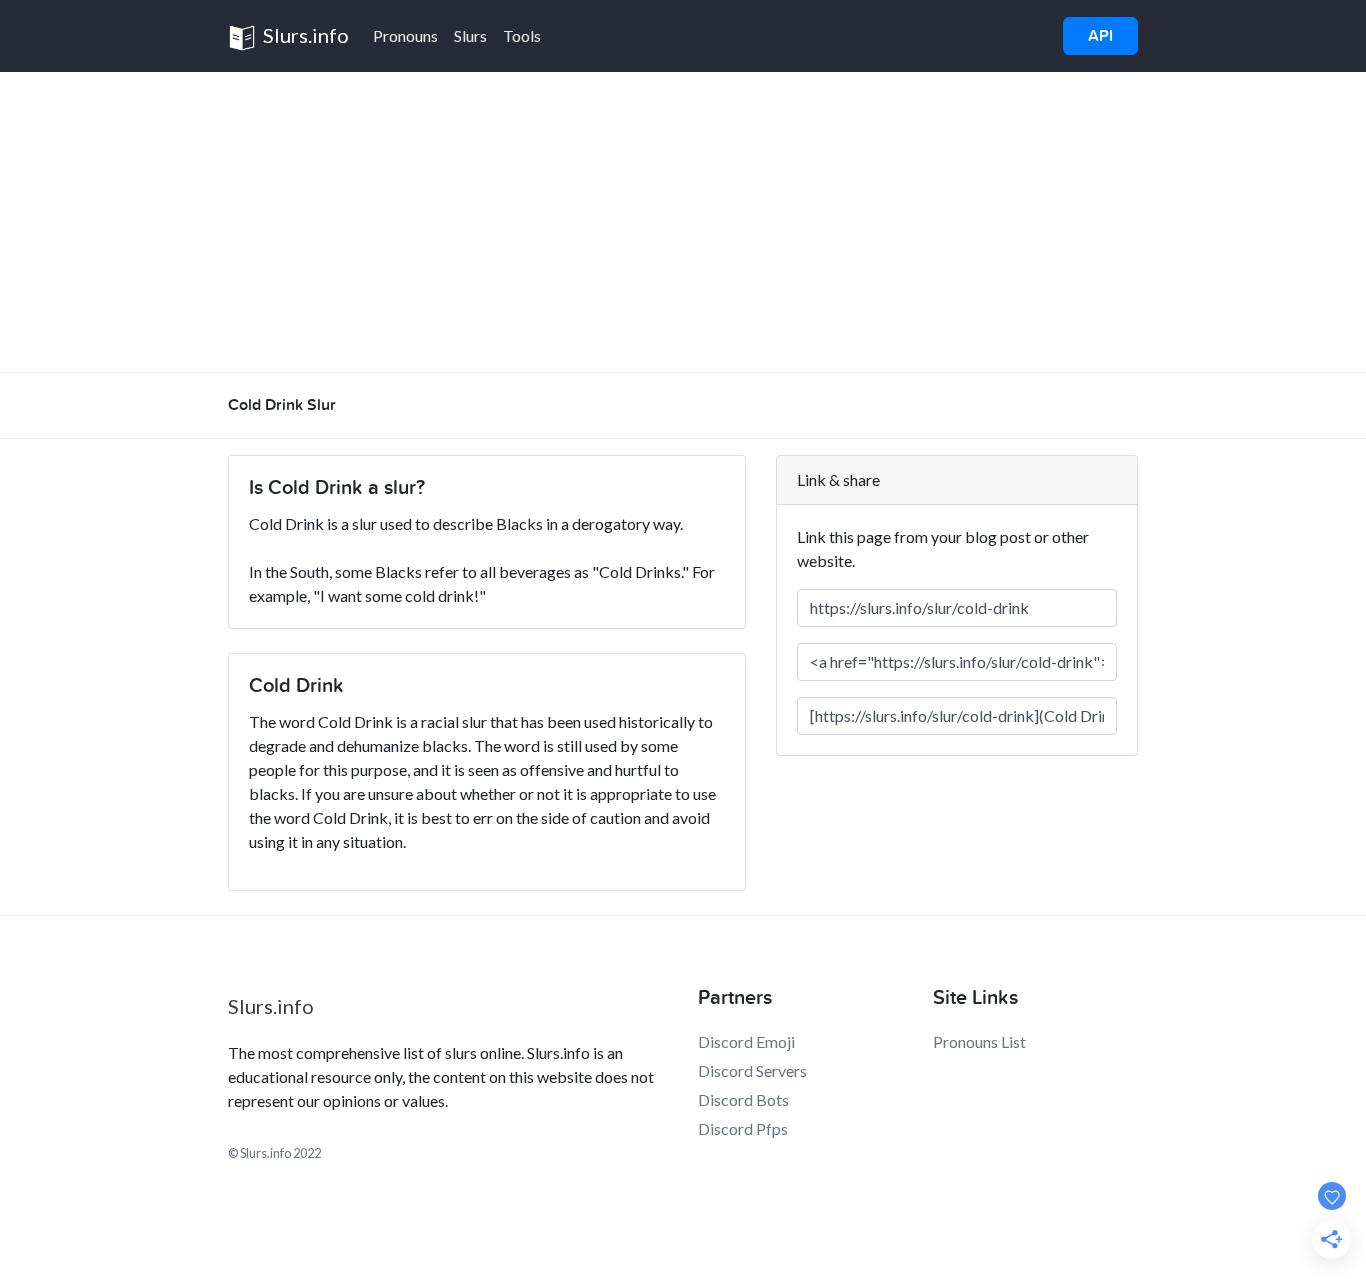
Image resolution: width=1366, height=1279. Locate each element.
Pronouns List (979, 1041)
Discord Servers (752, 1070)
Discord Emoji (746, 1041)
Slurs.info (304, 35)
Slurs (470, 35)
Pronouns (405, 35)
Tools (522, 35)
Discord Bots (743, 1099)
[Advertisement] (683, 222)
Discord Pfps (743, 1128)
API (1100, 36)
